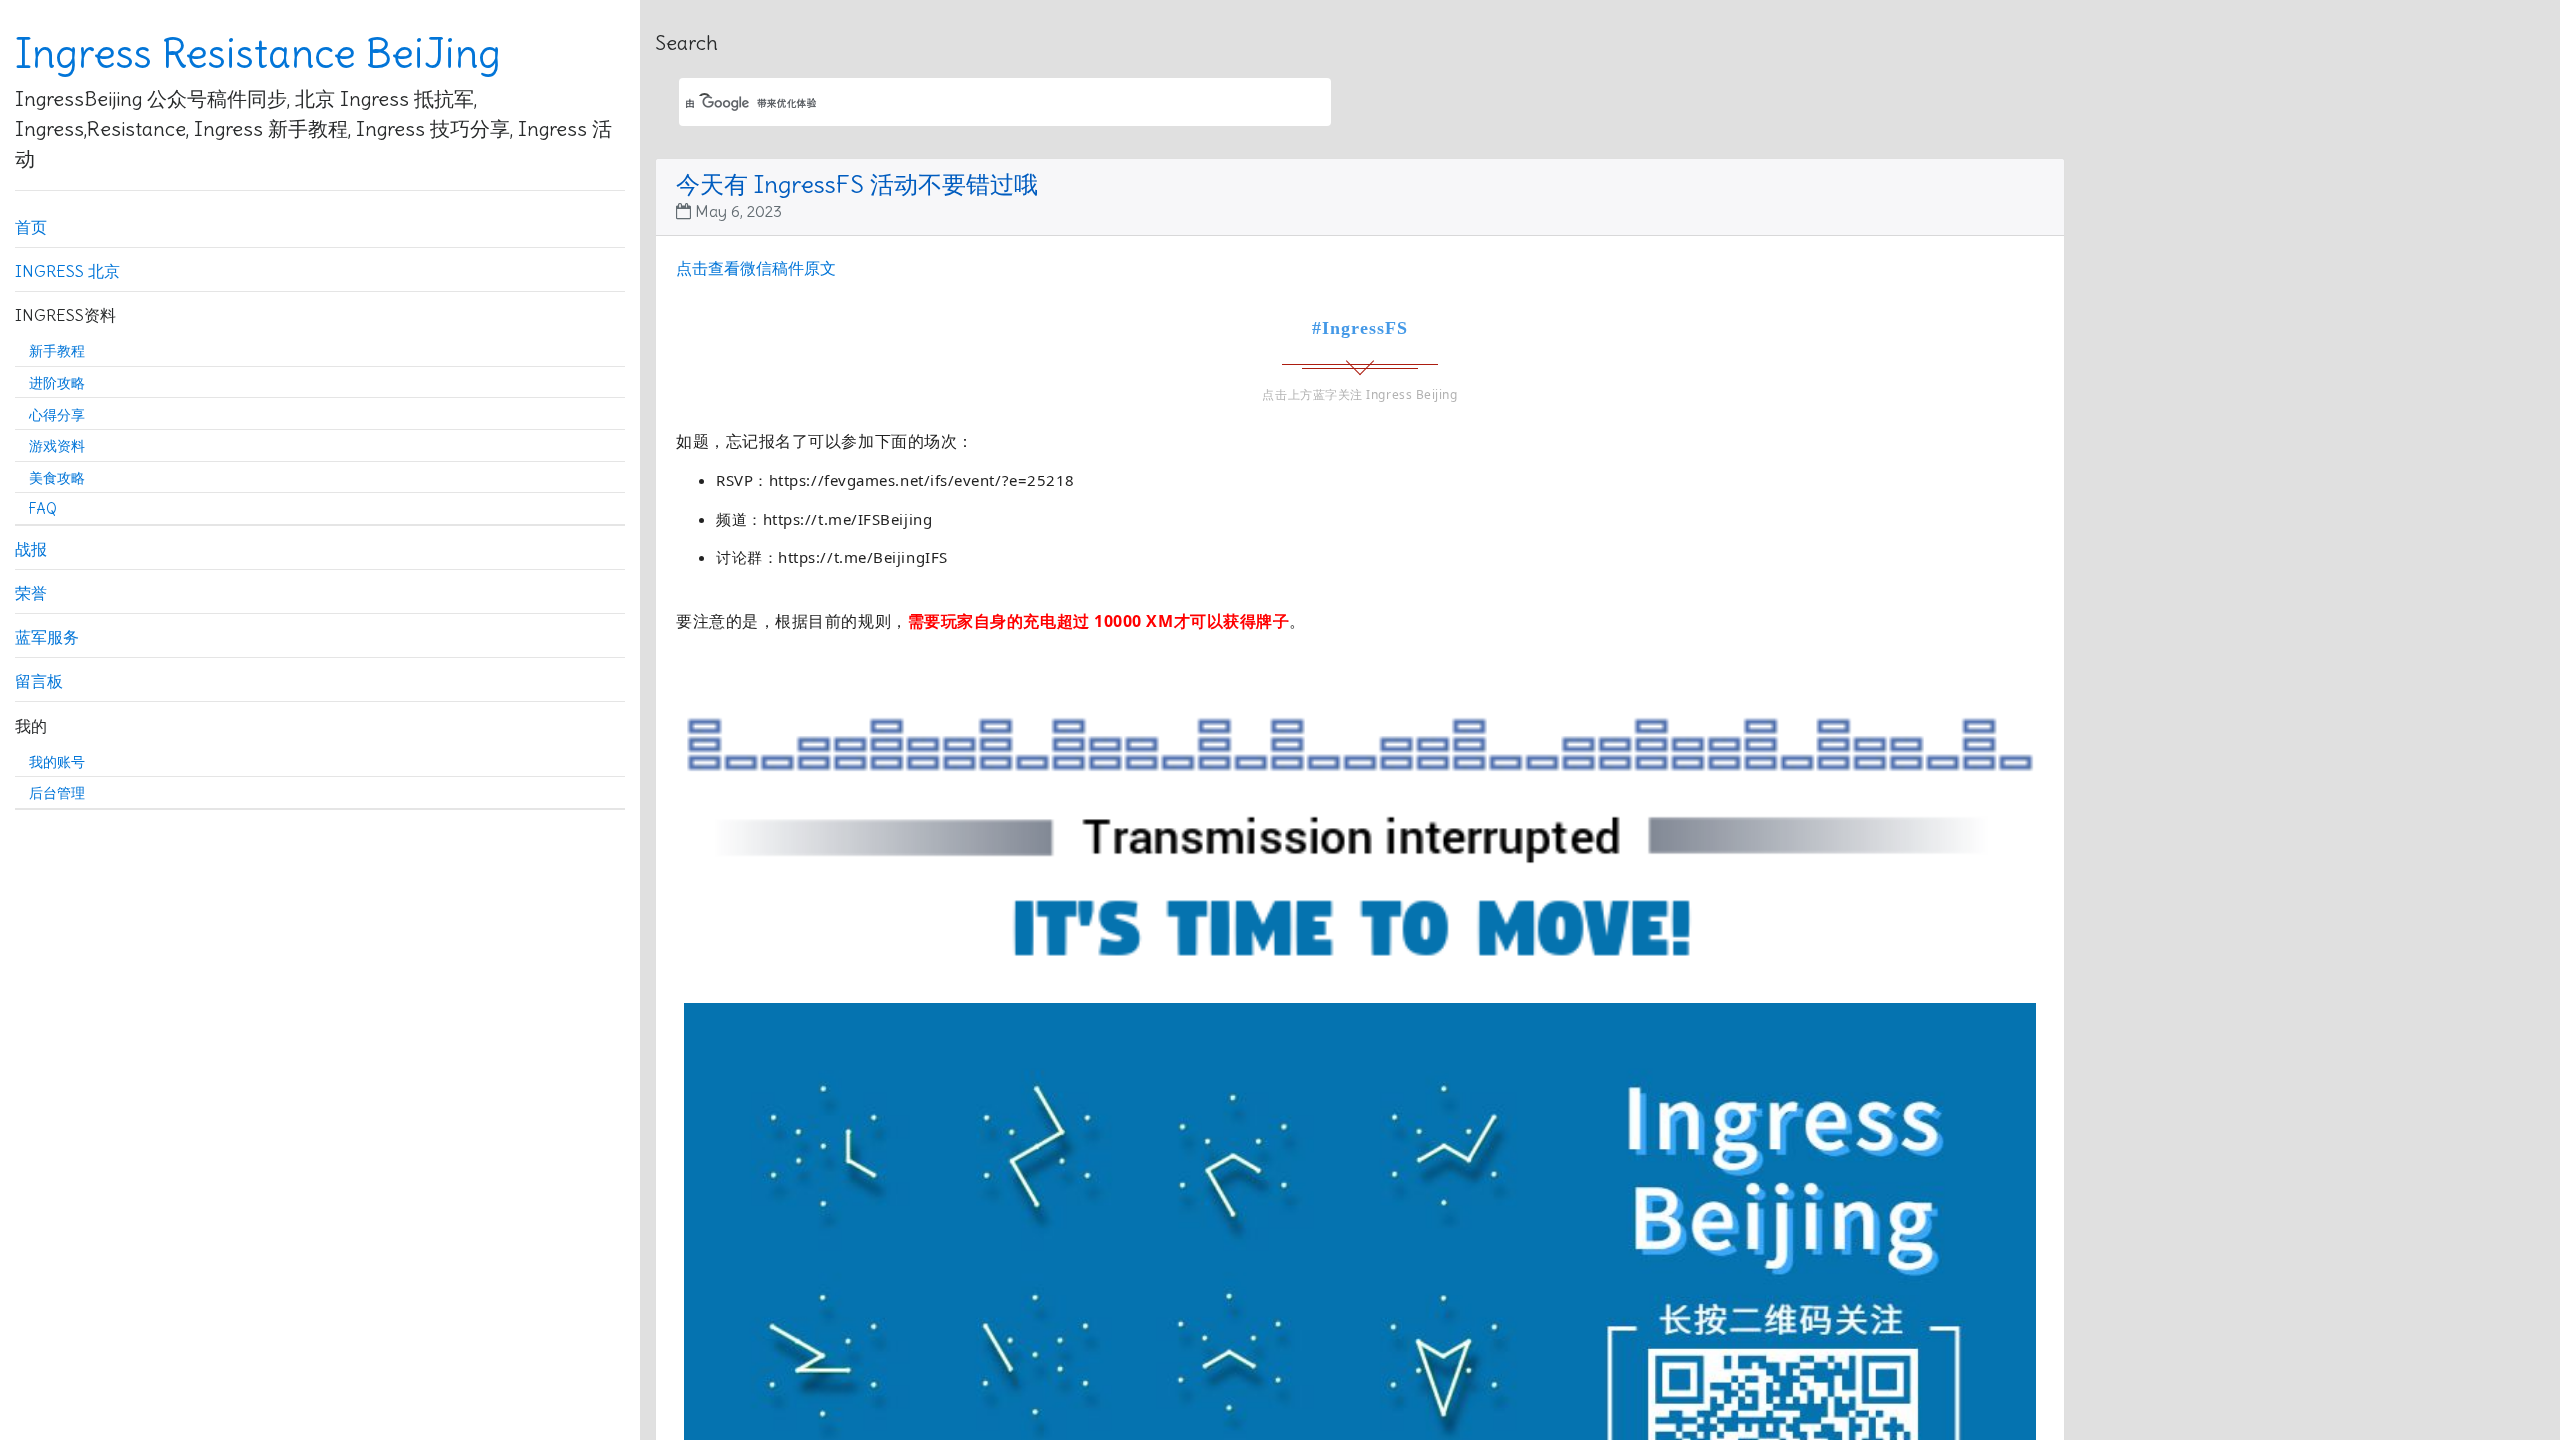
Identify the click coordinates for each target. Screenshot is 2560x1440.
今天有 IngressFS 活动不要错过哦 (857, 184)
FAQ (43, 509)
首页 (31, 227)
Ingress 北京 (67, 271)
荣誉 (31, 593)
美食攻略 (57, 478)
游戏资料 (57, 446)
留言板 (39, 681)
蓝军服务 (47, 637)
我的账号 (57, 762)
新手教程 (57, 351)
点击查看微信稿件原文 (756, 268)
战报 (31, 549)
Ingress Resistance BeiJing (258, 54)
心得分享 (57, 415)
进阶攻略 (57, 383)
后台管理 (57, 793)
